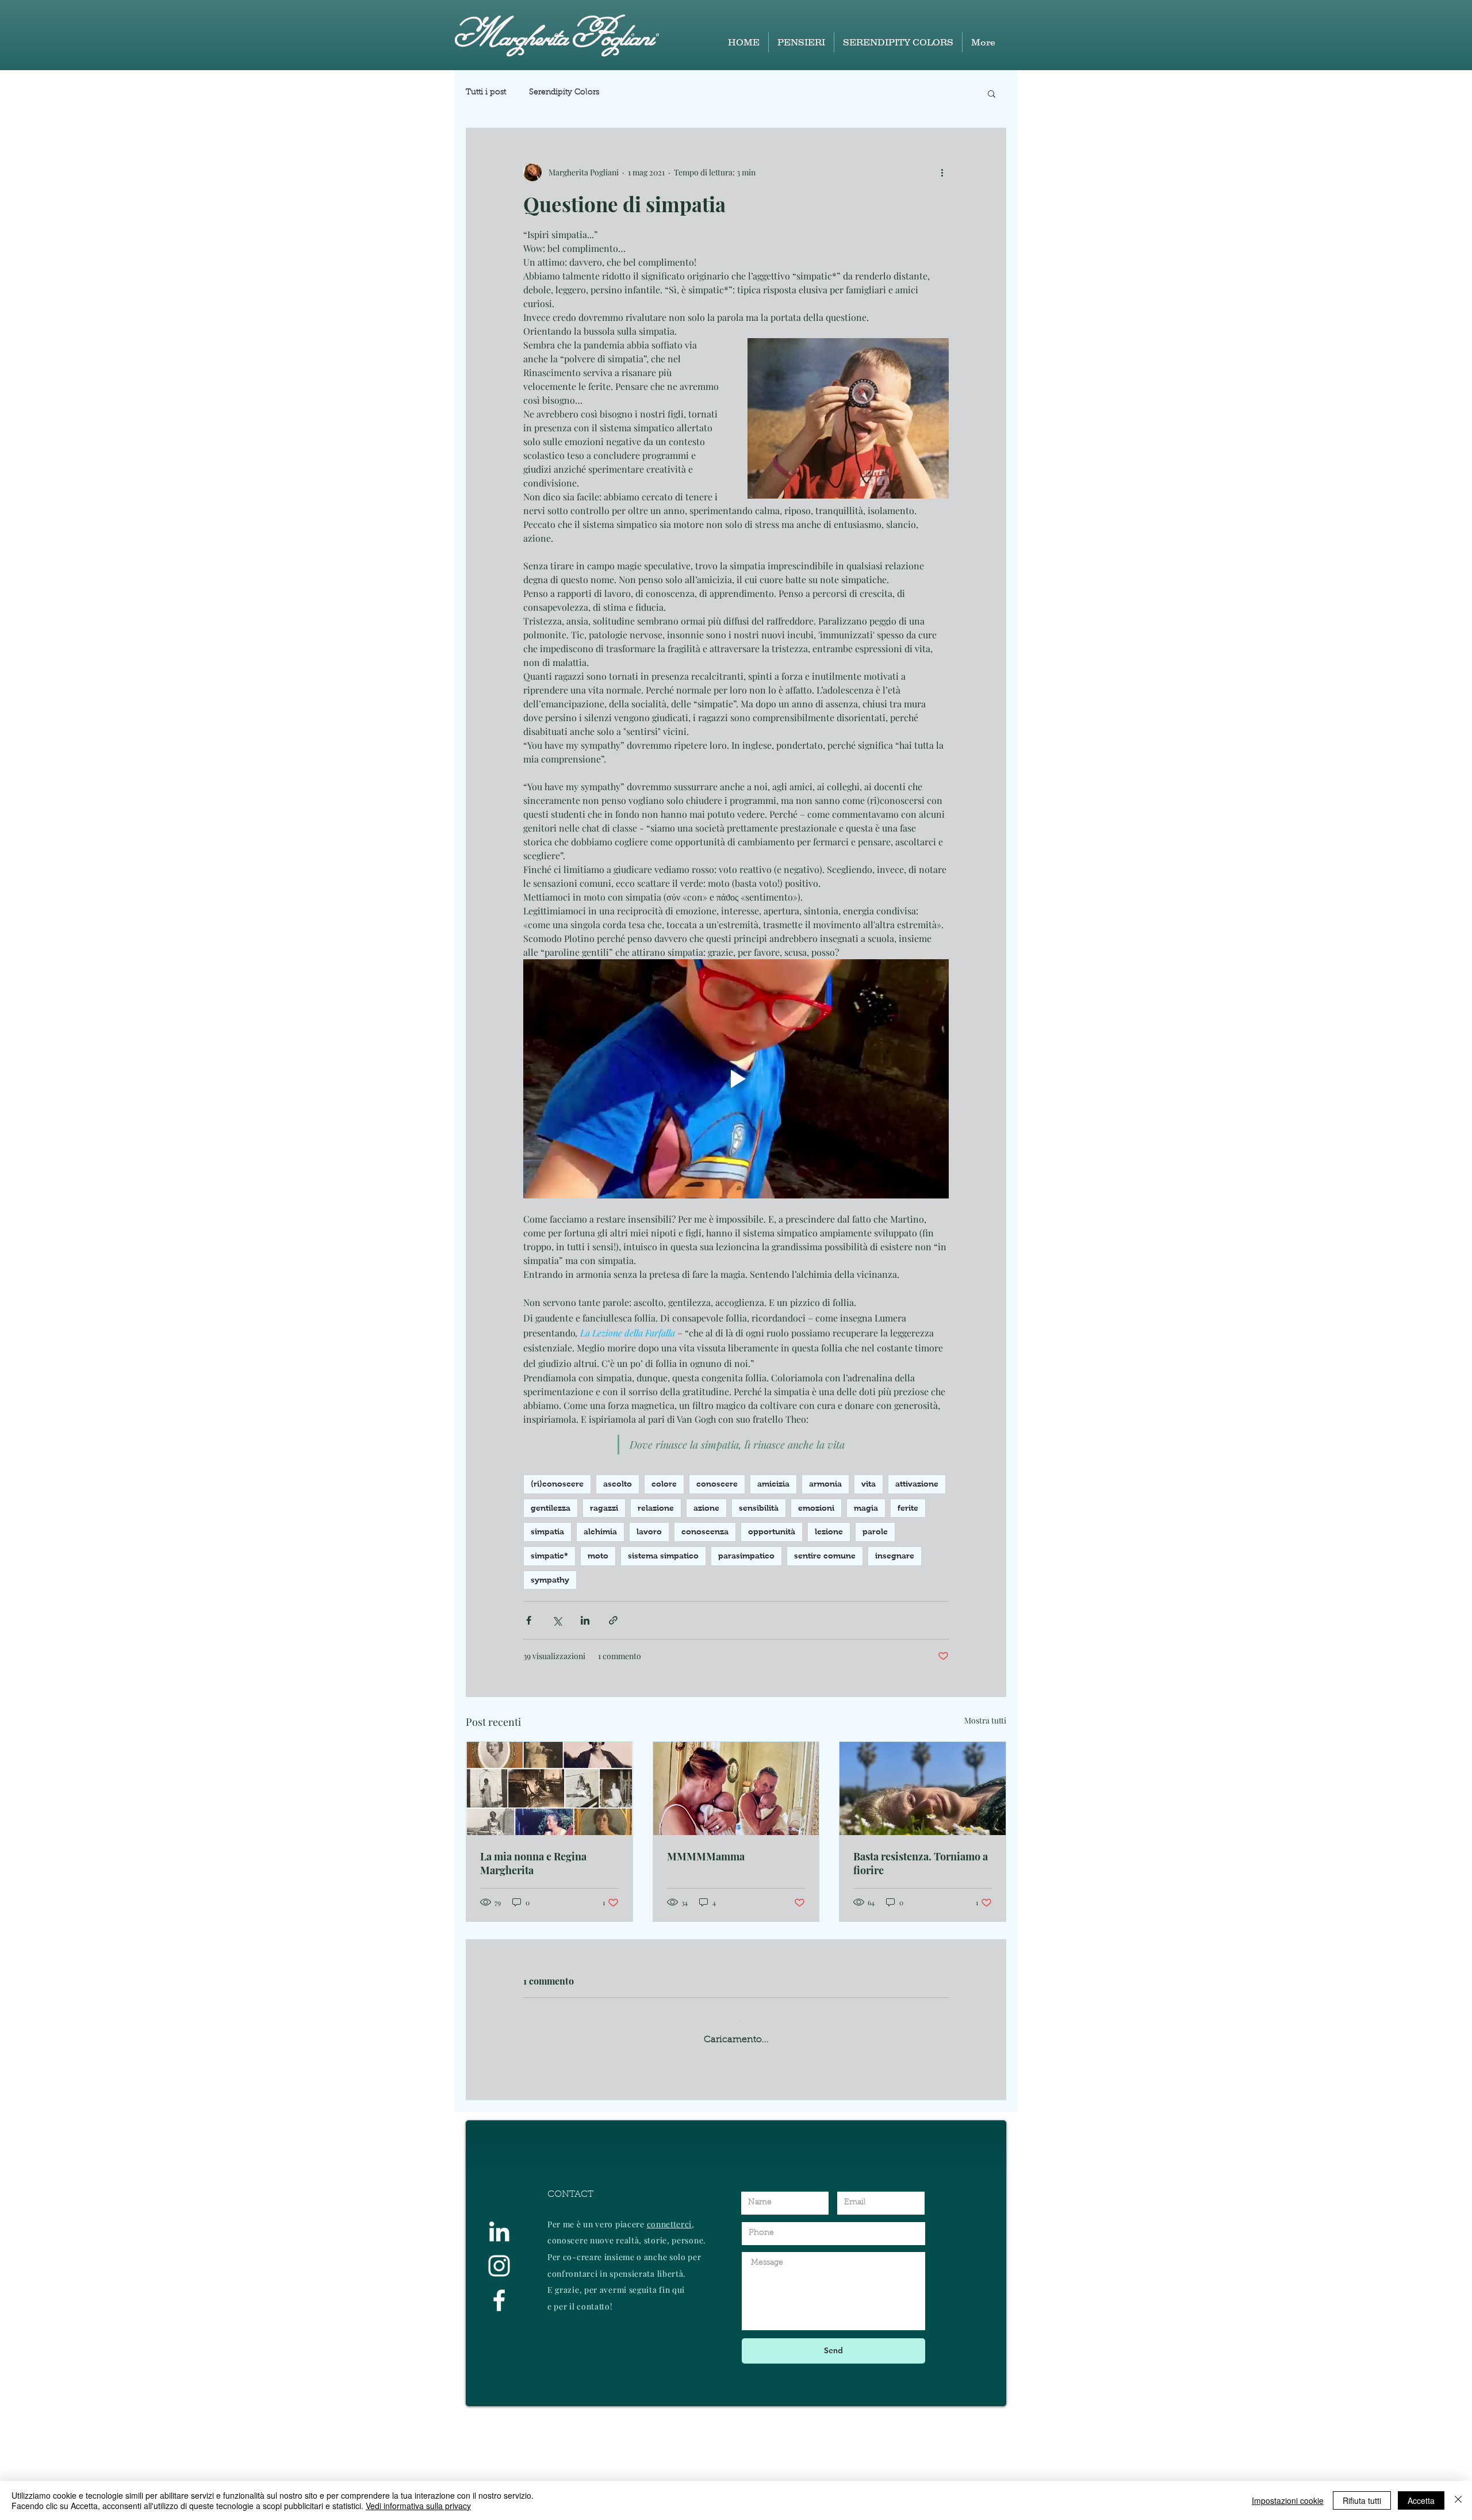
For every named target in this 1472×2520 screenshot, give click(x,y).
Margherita (511, 35)
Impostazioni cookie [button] (1288, 2500)
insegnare (895, 1556)
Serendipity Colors (564, 93)
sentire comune (825, 1556)
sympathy (550, 1580)
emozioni (816, 1508)
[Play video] (736, 1079)
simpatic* (549, 1556)
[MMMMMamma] (736, 1788)
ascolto (618, 1484)
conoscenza (705, 1531)
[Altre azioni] (942, 172)
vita (869, 1484)
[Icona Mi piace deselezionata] (558, 2163)
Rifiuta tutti (1362, 2500)
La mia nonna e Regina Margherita (533, 1863)
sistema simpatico (663, 1556)
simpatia (547, 1531)
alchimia (600, 1531)
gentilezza (551, 1508)
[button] (992, 93)
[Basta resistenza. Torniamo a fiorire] (923, 1788)
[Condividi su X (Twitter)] (557, 1620)
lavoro (649, 1531)
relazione (656, 1508)
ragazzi (604, 1508)
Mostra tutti (985, 1720)
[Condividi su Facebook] (529, 1620)
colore (664, 1484)
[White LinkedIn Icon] (499, 2337)
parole (875, 1531)
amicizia (773, 1484)
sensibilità (759, 1508)
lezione (829, 1531)
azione (706, 1508)
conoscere (717, 1484)
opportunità (772, 1531)
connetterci (670, 2329)
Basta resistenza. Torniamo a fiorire (921, 1863)
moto (598, 1556)
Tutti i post (486, 93)
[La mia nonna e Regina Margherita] (549, 1788)
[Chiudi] (1458, 2500)
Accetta (1421, 2500)
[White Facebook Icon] (499, 2406)
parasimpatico (746, 1556)
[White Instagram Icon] (499, 2371)
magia (866, 1508)
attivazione (917, 1484)
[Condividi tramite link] (613, 1620)
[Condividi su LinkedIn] (585, 1620)
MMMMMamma (706, 1856)
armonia (825, 1484)
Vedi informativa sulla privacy (418, 2506)
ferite (908, 1508)
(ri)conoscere (557, 1484)
